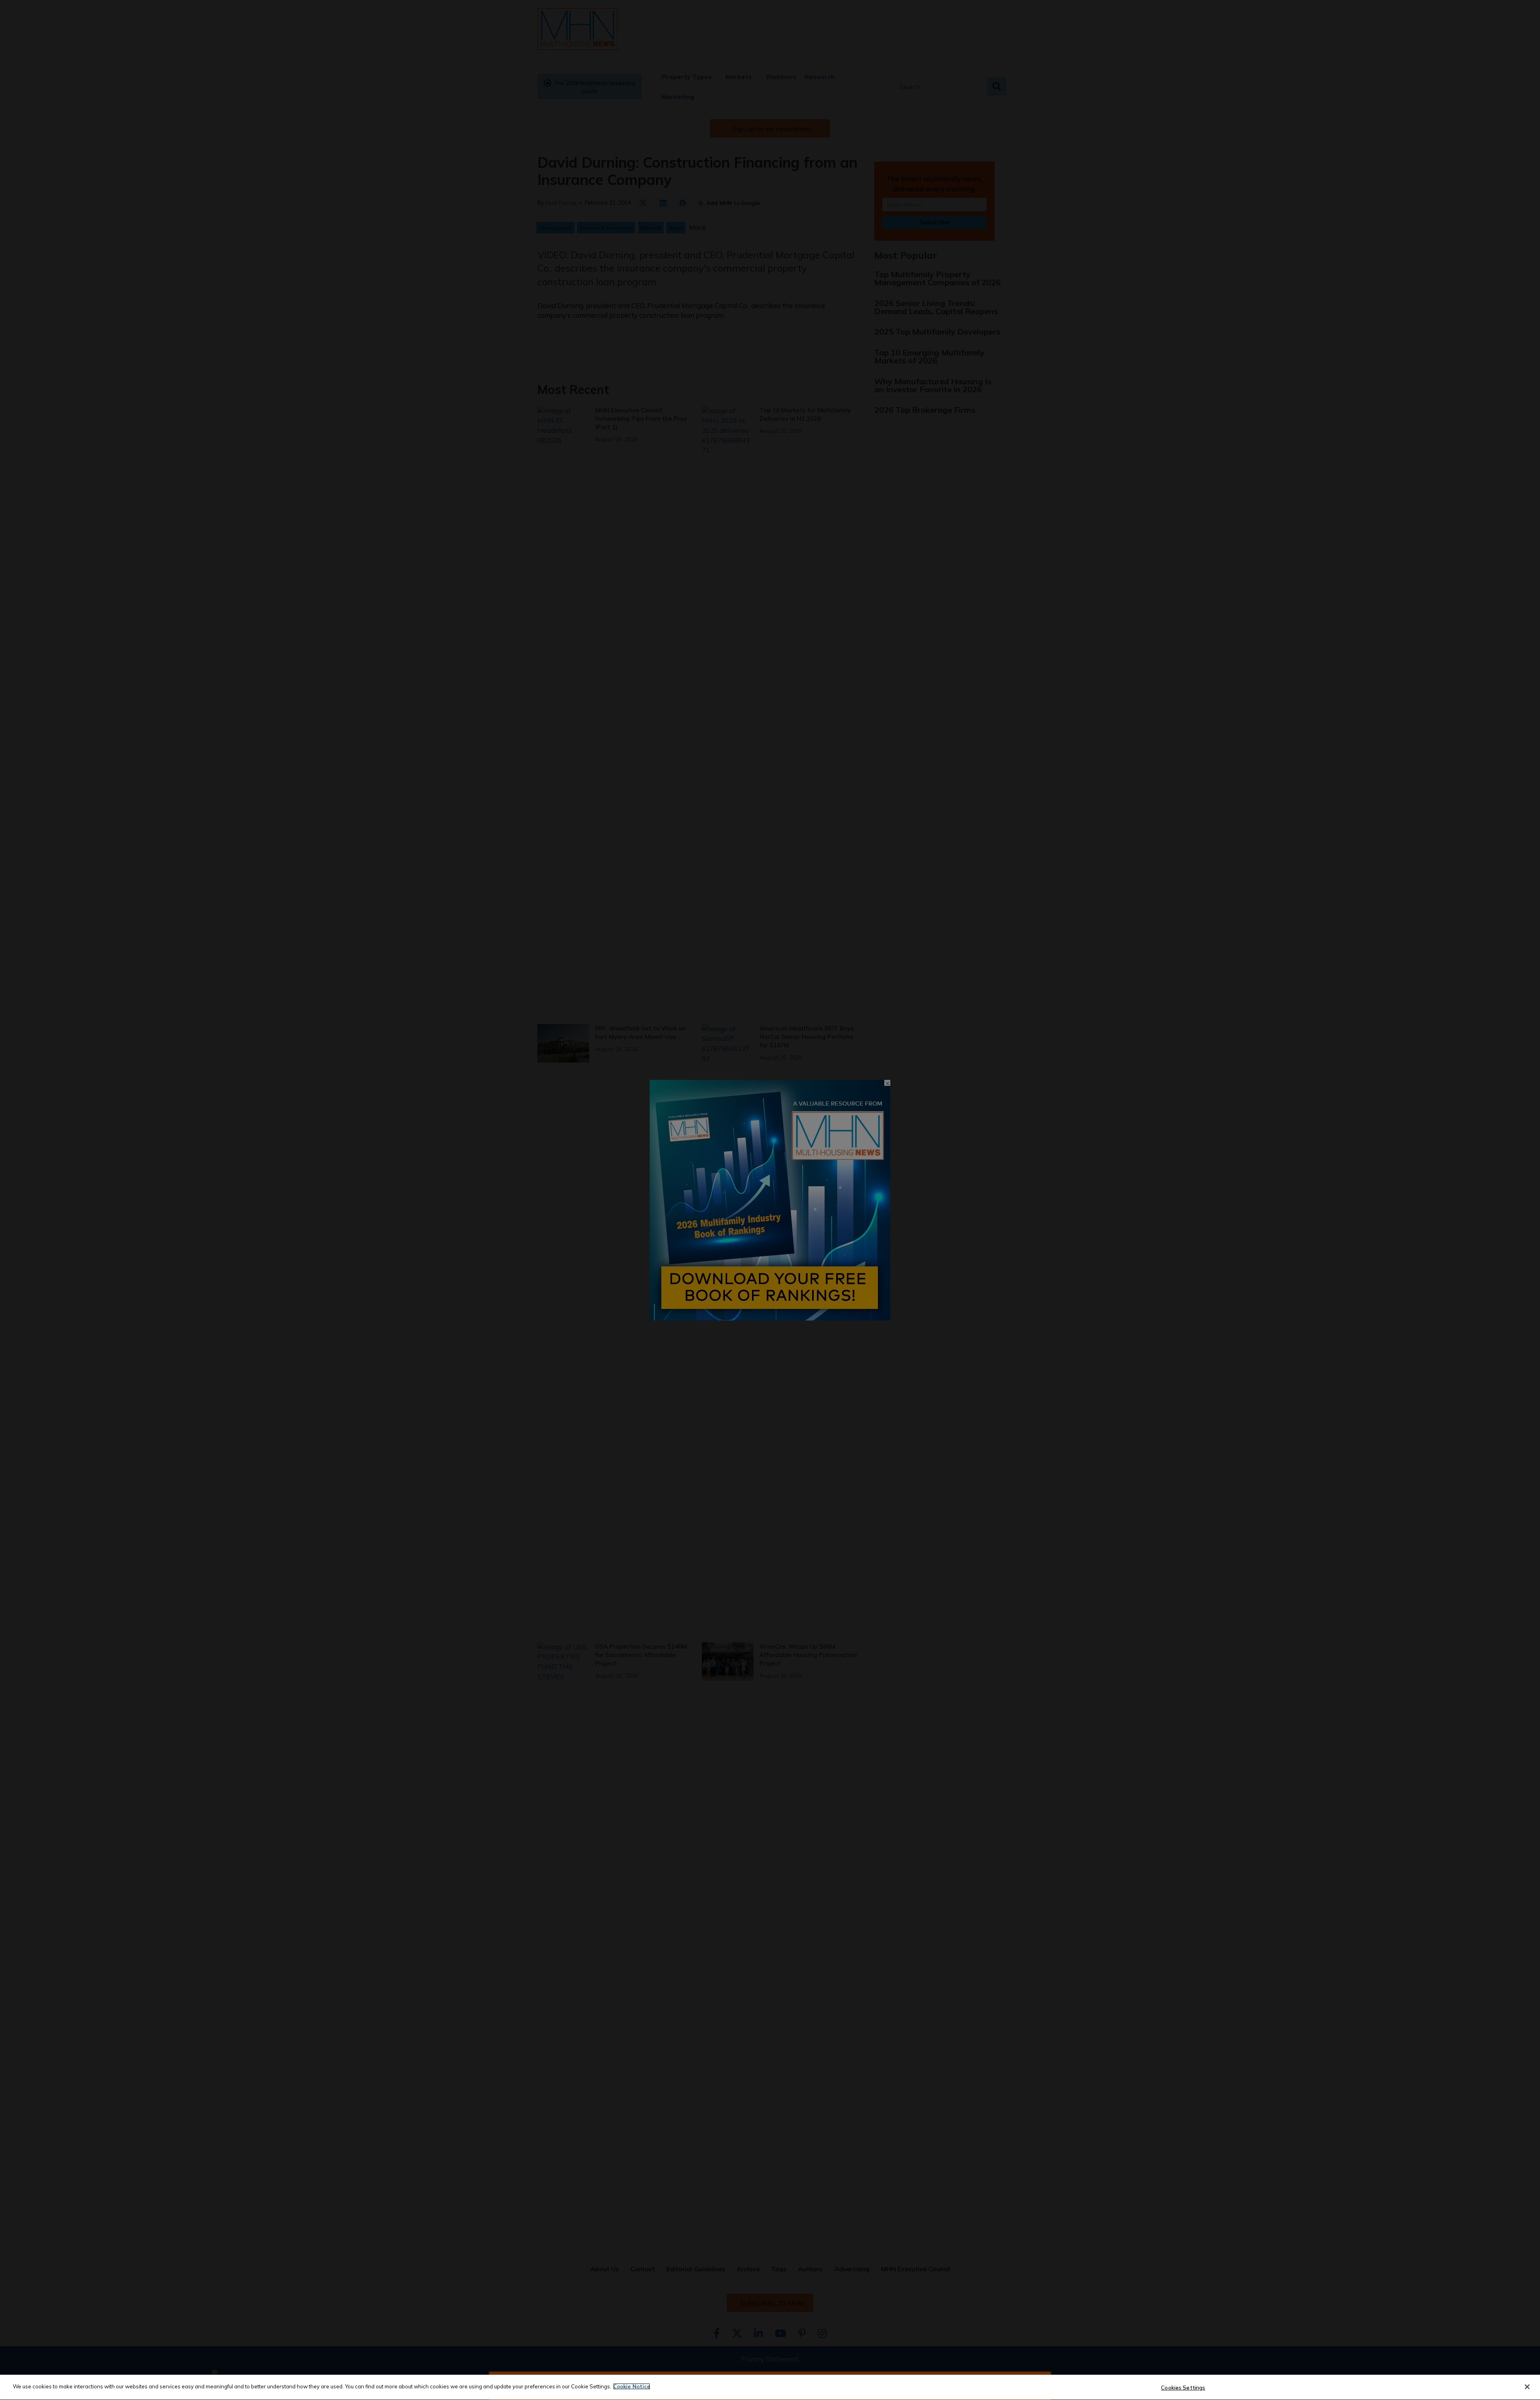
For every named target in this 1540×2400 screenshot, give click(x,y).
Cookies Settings (1183, 2388)
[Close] (1527, 2387)
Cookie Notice (632, 2386)
